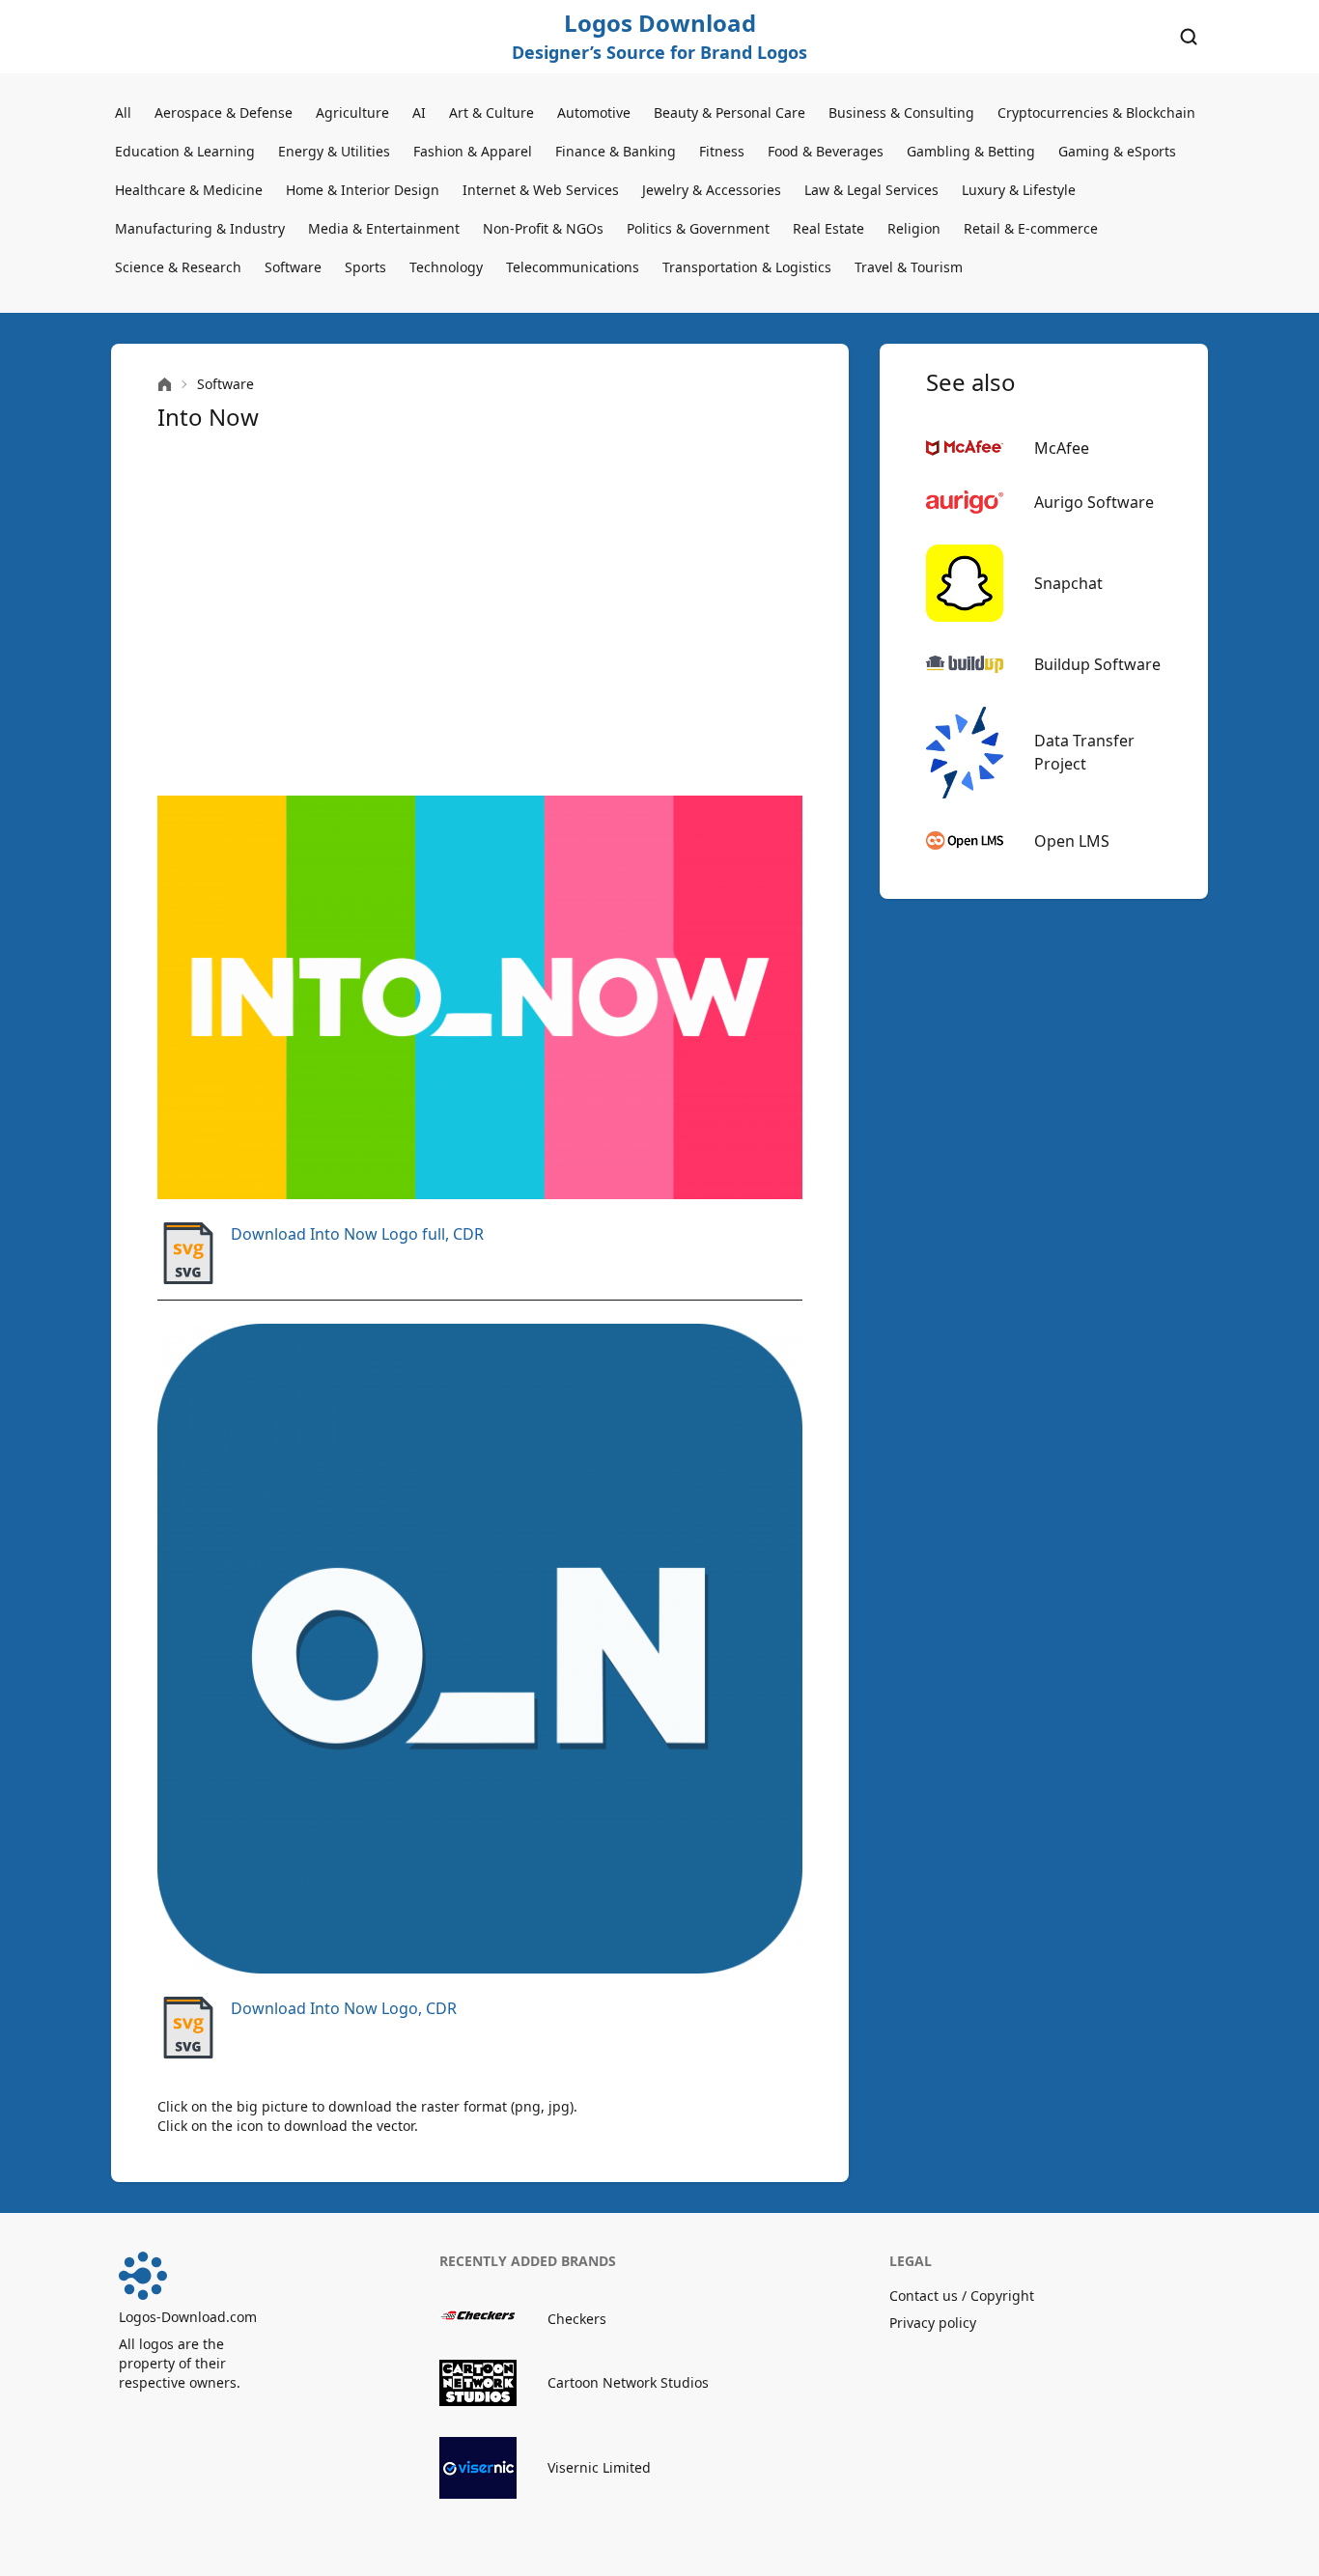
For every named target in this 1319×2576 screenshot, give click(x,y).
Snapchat (1068, 583)
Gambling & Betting (971, 151)
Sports (365, 267)
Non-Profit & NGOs (543, 228)
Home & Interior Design (363, 190)
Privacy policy (933, 2323)
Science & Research (178, 267)
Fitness (722, 151)
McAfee (1062, 448)
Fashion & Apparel (473, 151)
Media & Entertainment (384, 228)
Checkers (577, 2319)
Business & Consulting (901, 112)
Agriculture (352, 112)
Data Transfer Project (1084, 752)
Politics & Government (698, 228)
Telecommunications (573, 267)
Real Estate (828, 228)
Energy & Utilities (334, 151)
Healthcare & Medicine (189, 190)
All (123, 112)
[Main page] (165, 385)
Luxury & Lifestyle (1019, 190)
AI (419, 112)
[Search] (1189, 37)
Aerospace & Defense (224, 112)
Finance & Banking (616, 151)
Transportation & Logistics (747, 267)
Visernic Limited (599, 2467)
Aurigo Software (1094, 502)
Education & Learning (185, 151)
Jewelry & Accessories (712, 190)
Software (293, 267)
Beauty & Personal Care (730, 112)
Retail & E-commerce (1031, 228)
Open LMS (1072, 841)
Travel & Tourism (909, 267)
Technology (446, 267)
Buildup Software (1097, 664)
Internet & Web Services (541, 190)
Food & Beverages (826, 151)
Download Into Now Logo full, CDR (357, 1234)
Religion (914, 228)
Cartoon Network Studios (628, 2382)
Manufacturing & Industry (200, 228)
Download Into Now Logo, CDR (344, 2008)
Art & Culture (491, 112)
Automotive (594, 112)
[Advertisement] (480, 614)
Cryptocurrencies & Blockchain (1096, 112)
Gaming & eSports (1117, 151)
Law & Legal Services (871, 190)
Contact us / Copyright (962, 2296)
